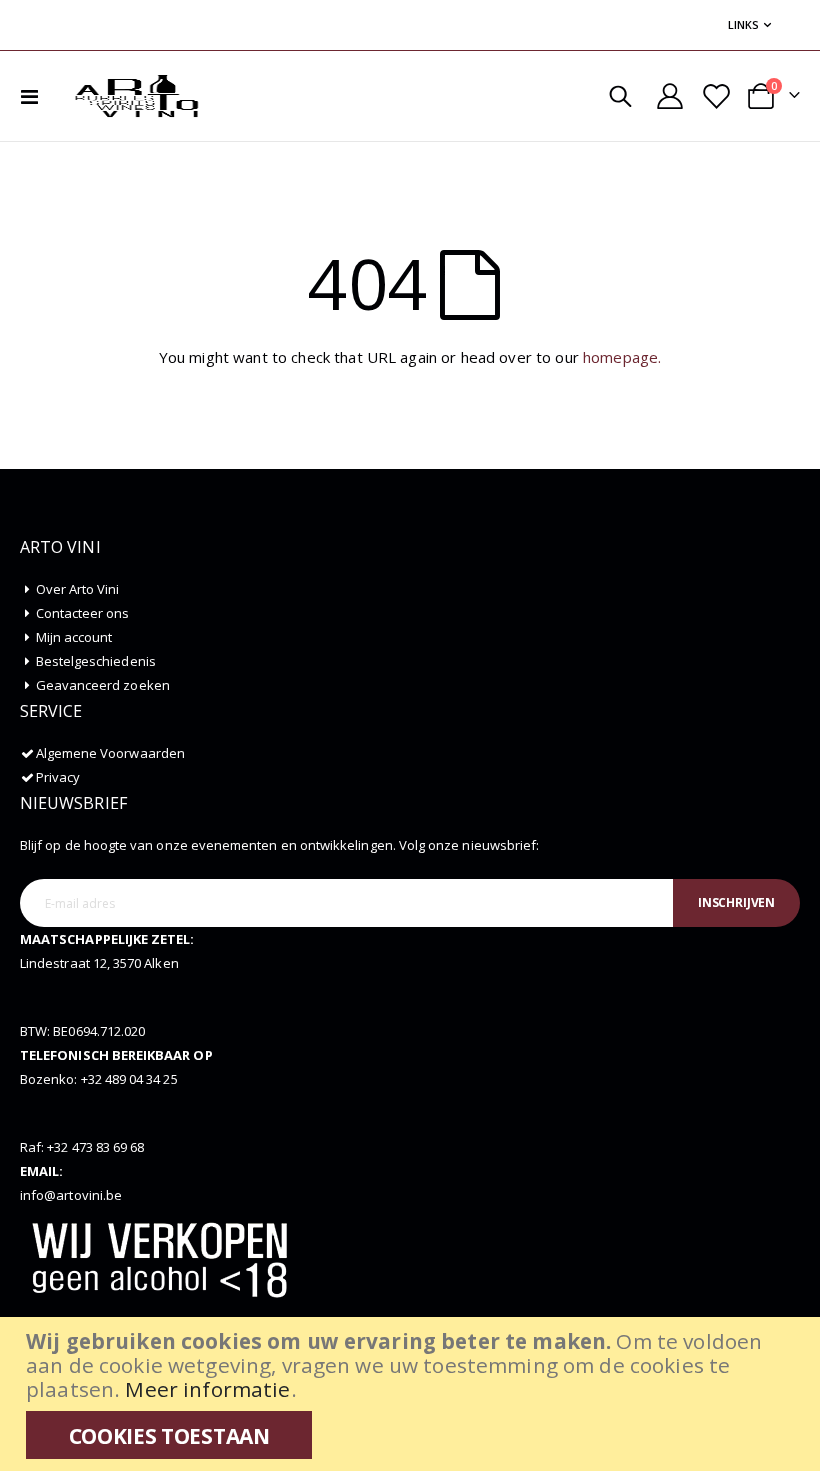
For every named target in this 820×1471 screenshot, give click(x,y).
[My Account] (670, 96)
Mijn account (74, 637)
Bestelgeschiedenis (96, 661)
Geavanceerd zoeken (103, 685)
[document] (412, 1394)
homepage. (622, 357)
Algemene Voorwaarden (110, 753)
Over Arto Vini (78, 589)
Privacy (58, 777)
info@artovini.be (71, 1195)
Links (743, 24)
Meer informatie (207, 1389)
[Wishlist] (715, 96)
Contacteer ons (83, 613)
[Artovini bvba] (137, 96)
